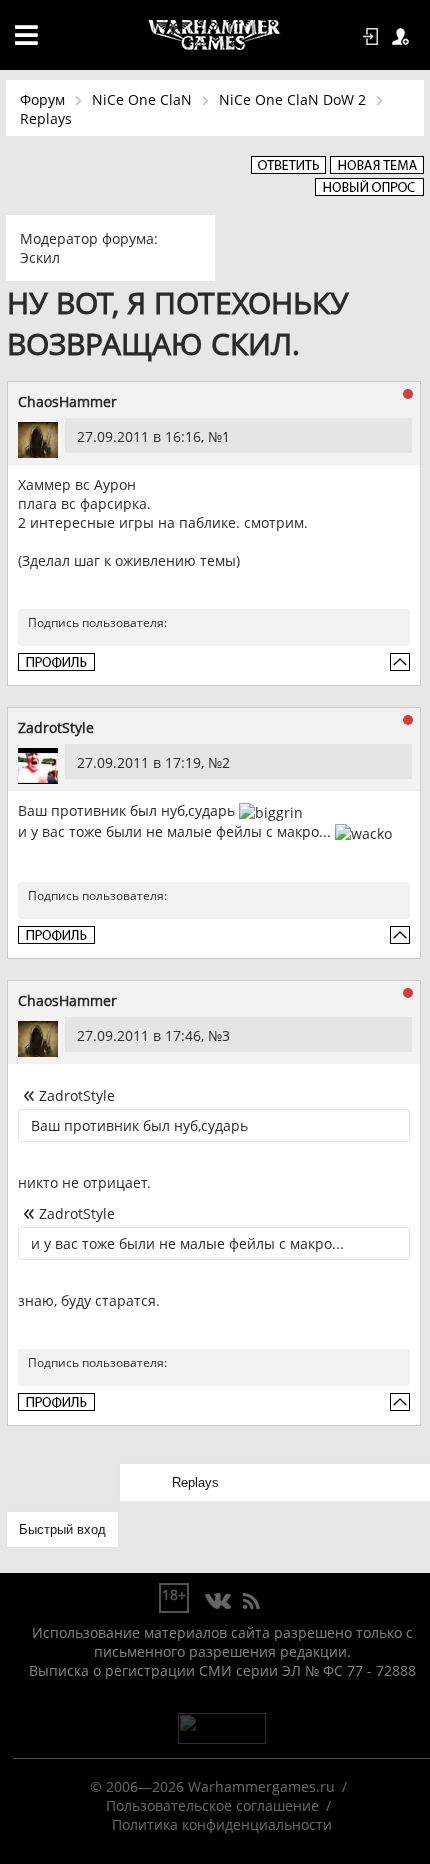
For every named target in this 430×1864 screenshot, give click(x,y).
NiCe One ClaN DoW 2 (292, 99)
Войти (374, 37)
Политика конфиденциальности (222, 1824)
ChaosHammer (67, 401)
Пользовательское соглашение (212, 1805)
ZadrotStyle (56, 727)
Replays (46, 118)
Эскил (40, 257)
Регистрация (404, 37)
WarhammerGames (215, 35)
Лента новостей (251, 1602)
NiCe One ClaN (142, 99)
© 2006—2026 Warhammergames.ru (212, 1786)
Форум (42, 99)
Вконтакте (218, 1602)
